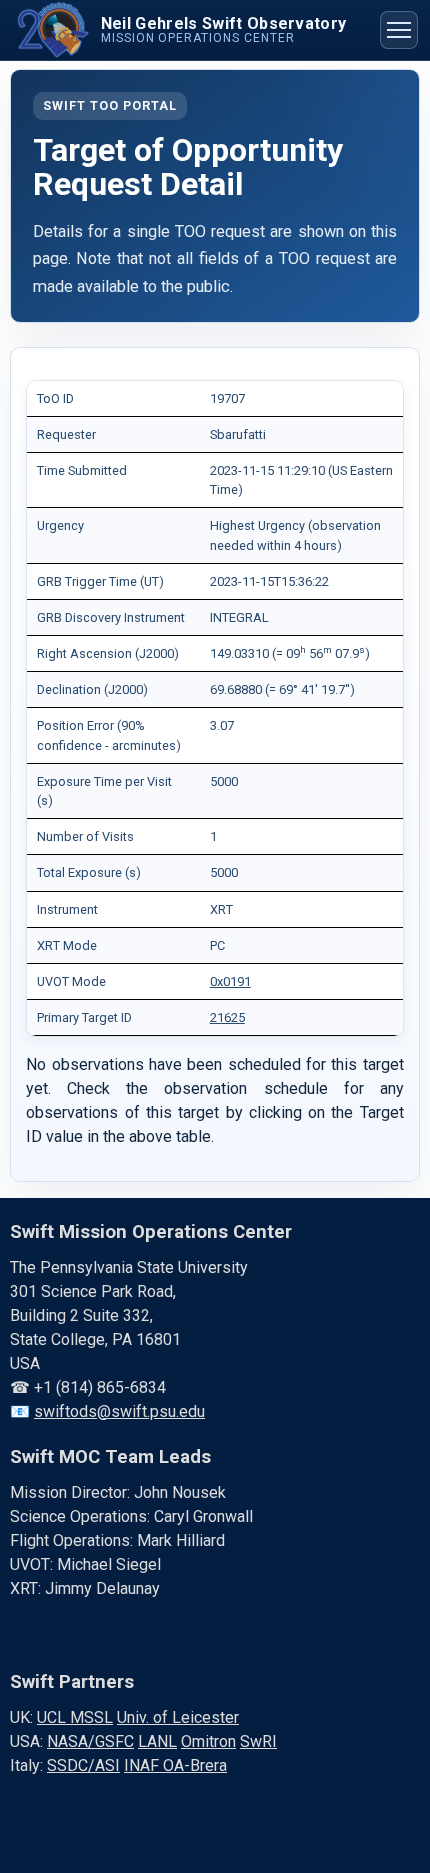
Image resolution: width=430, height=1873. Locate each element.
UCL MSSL (75, 1717)
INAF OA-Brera (175, 1765)
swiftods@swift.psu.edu (119, 1411)
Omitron (208, 1741)
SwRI (258, 1741)
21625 (227, 1017)
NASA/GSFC (90, 1741)
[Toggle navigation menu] (399, 30)
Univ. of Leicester (178, 1717)
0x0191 (230, 981)
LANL (157, 1741)
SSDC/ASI (83, 1765)
